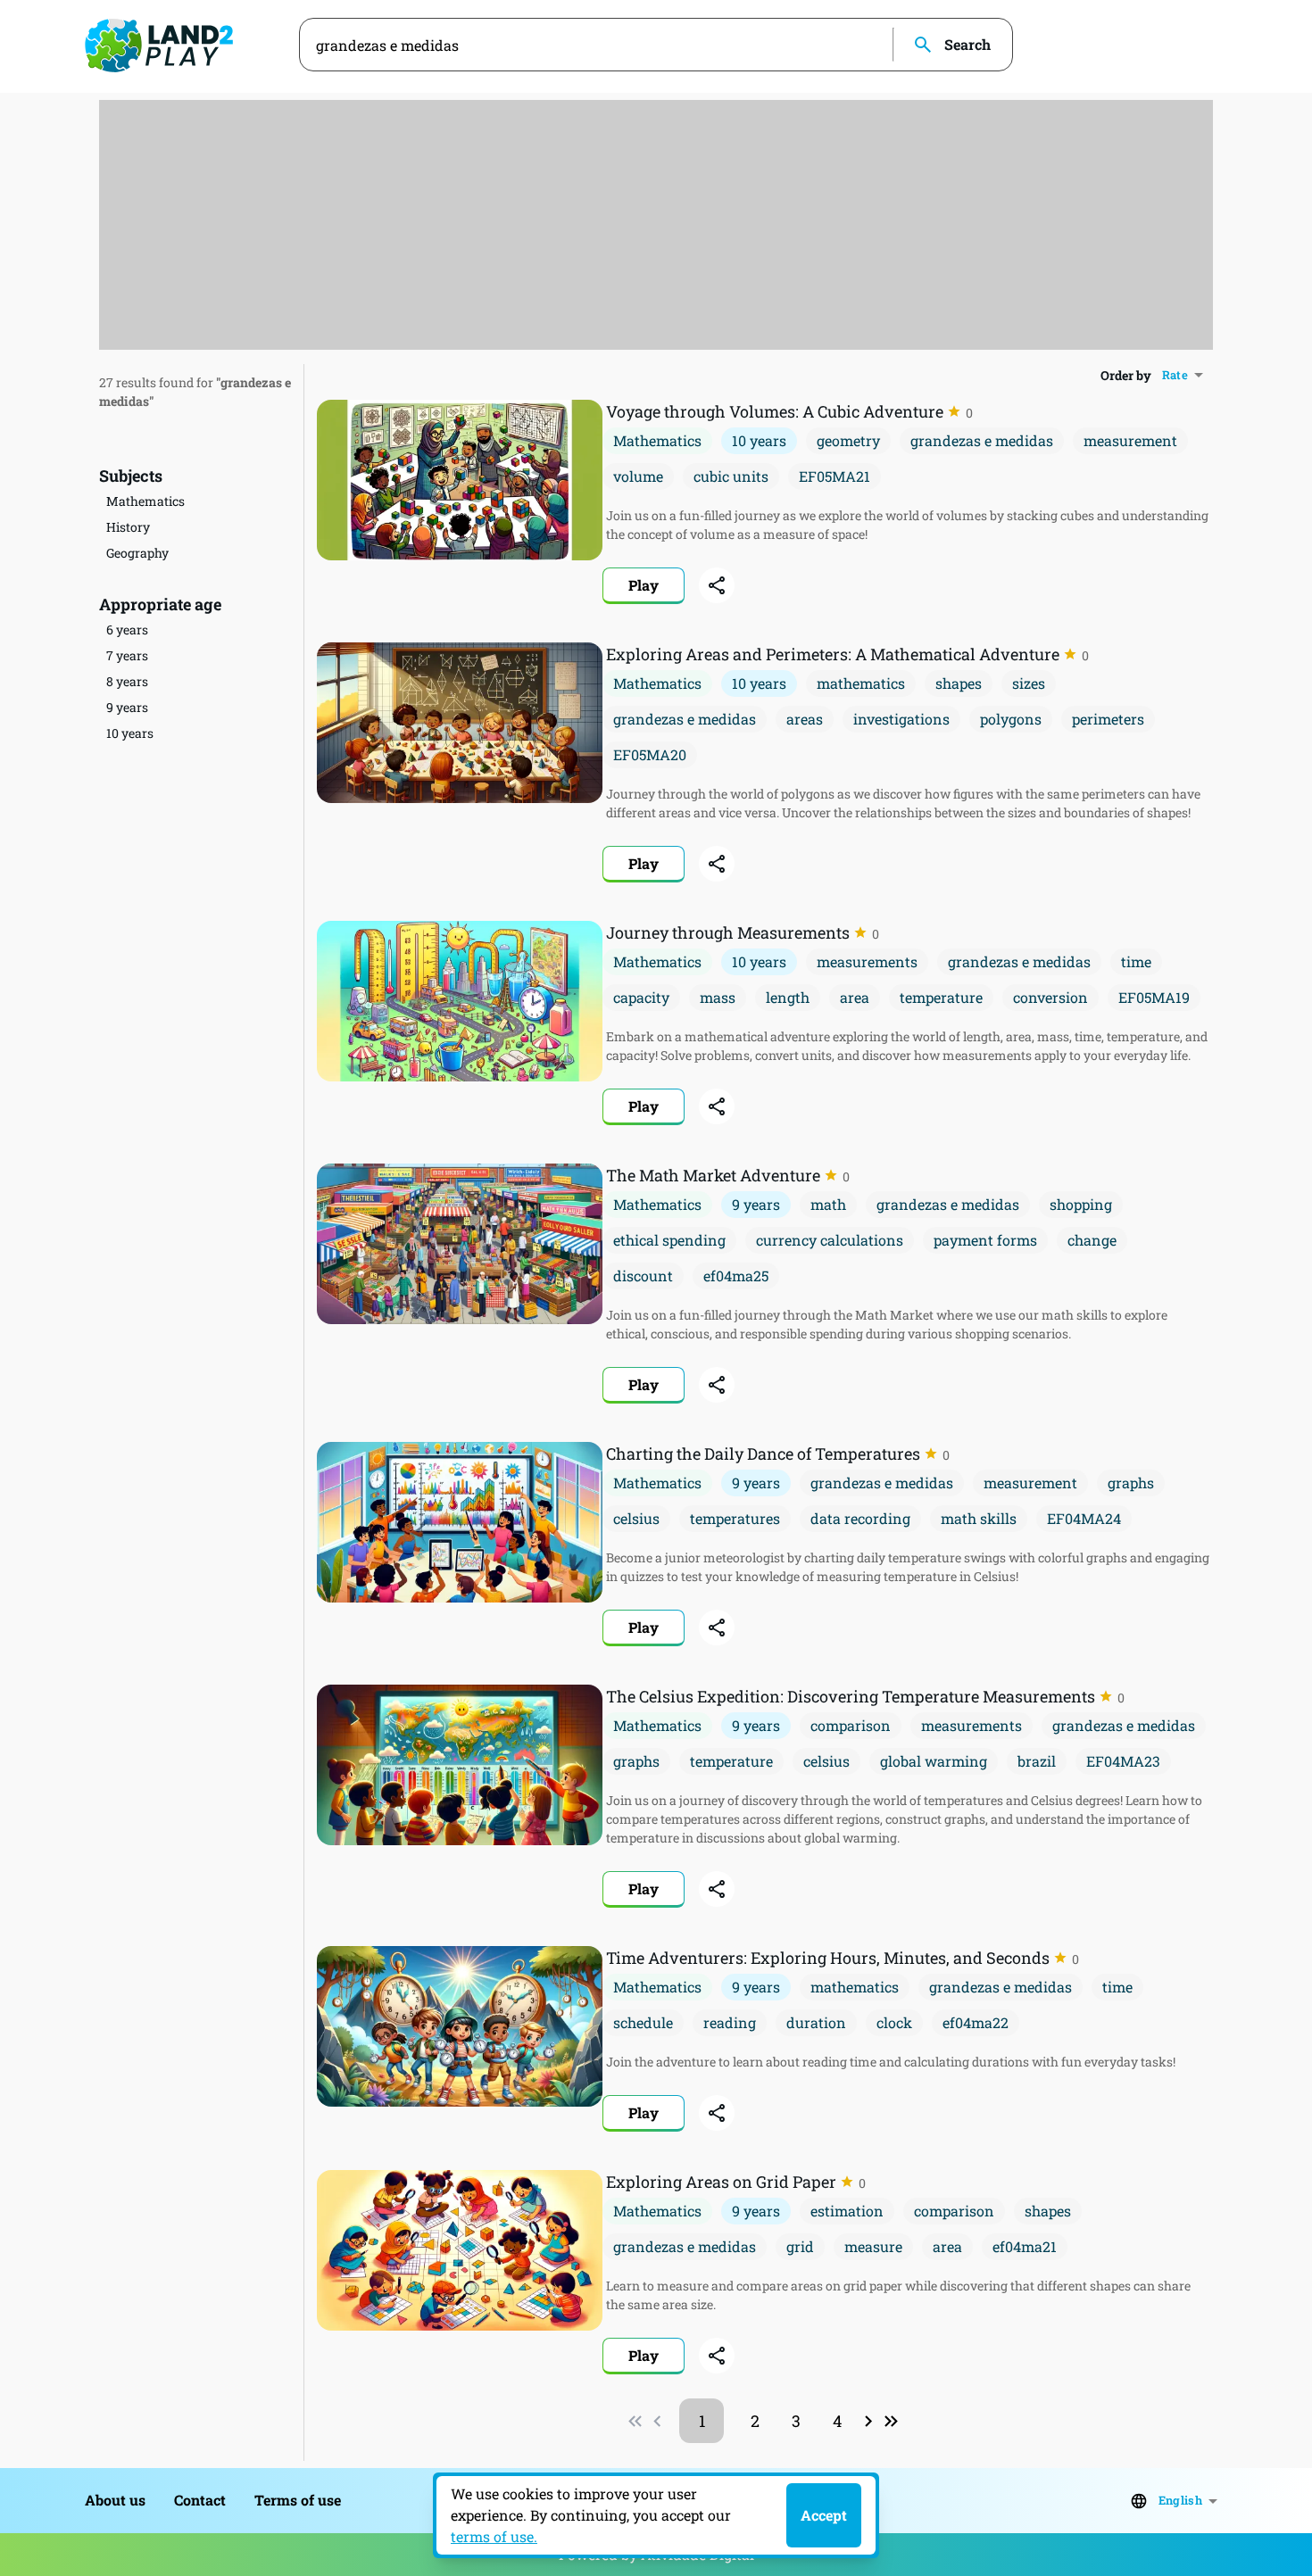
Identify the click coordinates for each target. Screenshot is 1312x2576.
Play (644, 585)
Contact (200, 2500)
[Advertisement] (656, 225)
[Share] (717, 585)
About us (115, 2500)
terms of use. (494, 2536)
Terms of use (298, 2500)
